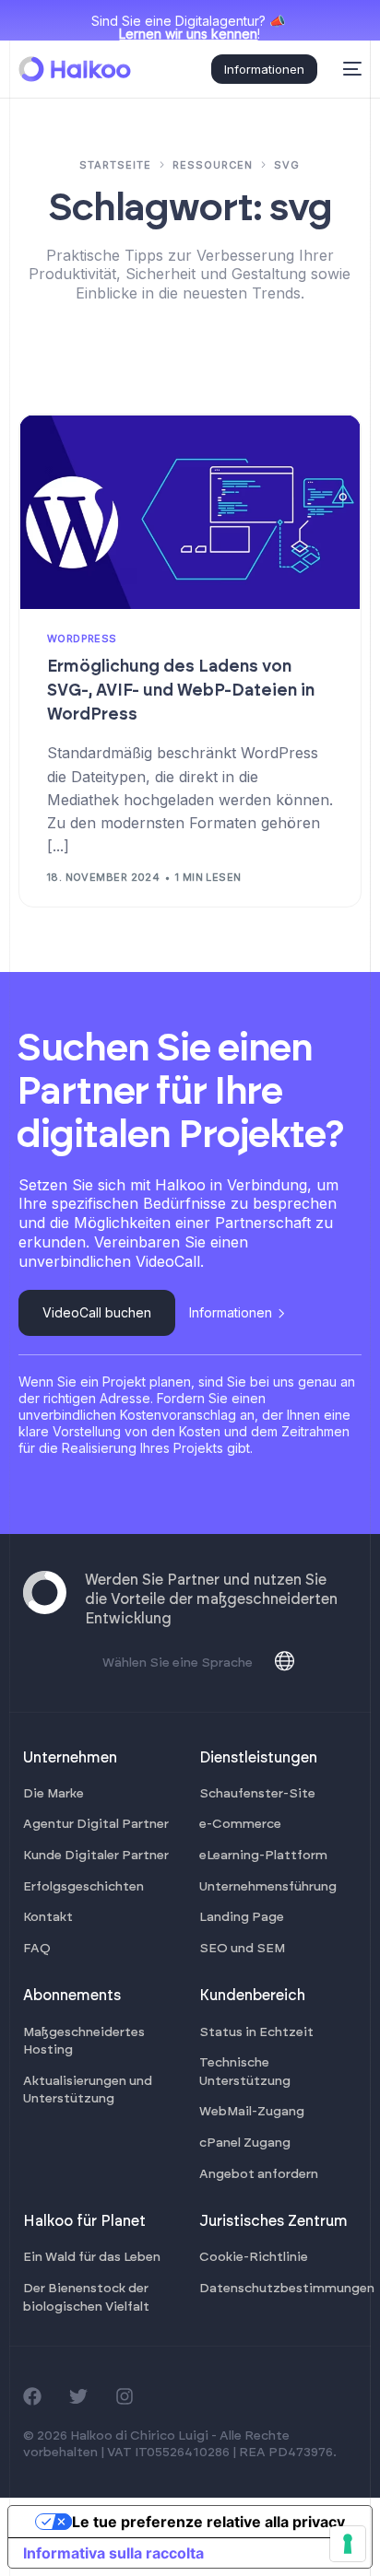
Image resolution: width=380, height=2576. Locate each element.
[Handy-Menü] (349, 69)
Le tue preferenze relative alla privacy (208, 2522)
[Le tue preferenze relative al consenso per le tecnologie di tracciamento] (348, 2544)
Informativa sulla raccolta (113, 2553)
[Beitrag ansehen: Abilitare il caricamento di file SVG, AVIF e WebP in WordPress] (190, 512)
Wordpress (82, 639)
